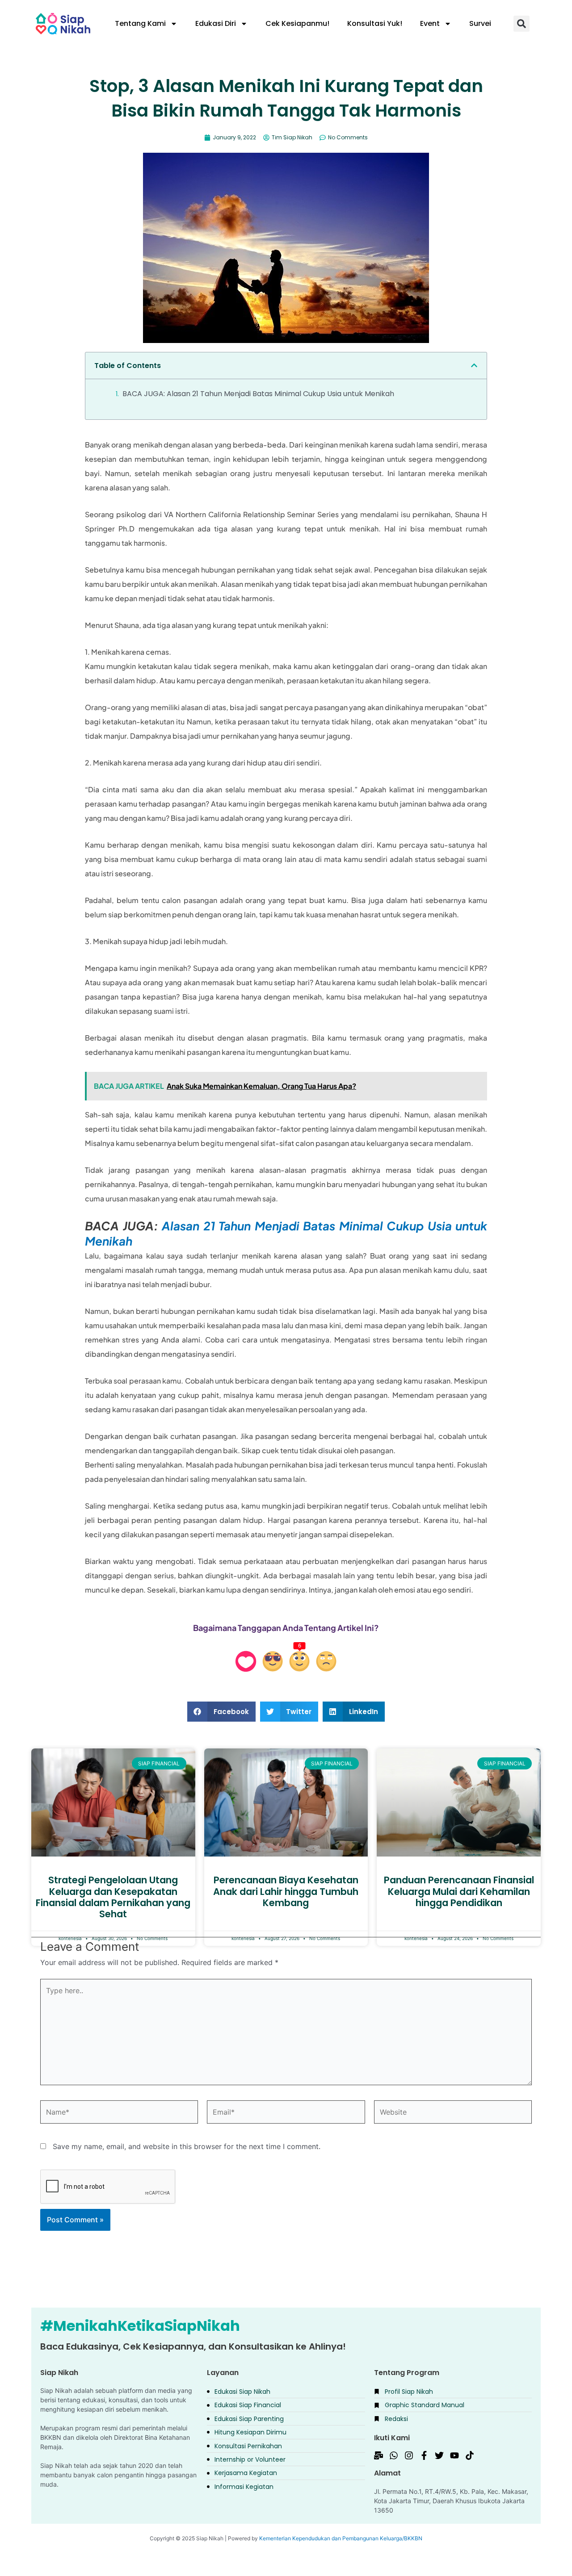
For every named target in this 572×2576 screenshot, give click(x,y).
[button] (522, 24)
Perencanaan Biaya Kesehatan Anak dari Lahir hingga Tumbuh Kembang (286, 1891)
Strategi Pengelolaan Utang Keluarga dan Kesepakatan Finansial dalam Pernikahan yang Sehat (113, 1897)
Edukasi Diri (216, 23)
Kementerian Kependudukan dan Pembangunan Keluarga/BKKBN (341, 2538)
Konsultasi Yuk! (375, 23)
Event (430, 23)
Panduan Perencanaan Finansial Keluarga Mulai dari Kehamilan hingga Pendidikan (459, 1891)
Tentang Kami (140, 23)
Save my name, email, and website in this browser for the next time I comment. (187, 2146)
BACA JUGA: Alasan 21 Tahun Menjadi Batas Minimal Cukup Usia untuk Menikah (258, 394)
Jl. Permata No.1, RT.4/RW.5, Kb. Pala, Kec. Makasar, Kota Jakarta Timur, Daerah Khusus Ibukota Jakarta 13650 (451, 2501)
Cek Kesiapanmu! (297, 23)
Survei (480, 23)
